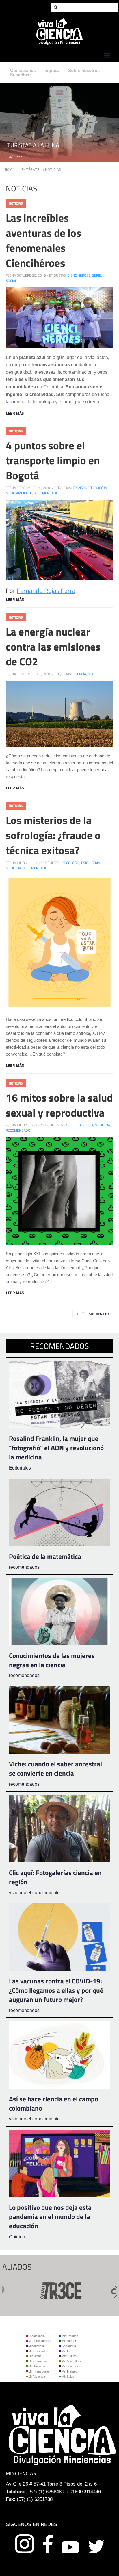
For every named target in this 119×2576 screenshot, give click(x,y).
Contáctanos (23, 70)
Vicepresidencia (39, 2341)
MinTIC (67, 2351)
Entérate (30, 170)
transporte (83, 488)
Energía (79, 674)
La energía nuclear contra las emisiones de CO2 (53, 647)
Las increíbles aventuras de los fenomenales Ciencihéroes (43, 240)
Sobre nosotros (84, 70)
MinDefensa (70, 2336)
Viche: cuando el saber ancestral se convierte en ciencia (55, 1769)
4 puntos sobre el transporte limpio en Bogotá (53, 460)
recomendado (46, 493)
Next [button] (113, 128)
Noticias (16, 203)
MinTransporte (39, 2371)
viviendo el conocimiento (34, 1893)
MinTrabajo (69, 2371)
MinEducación (71, 2366)
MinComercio (38, 2361)
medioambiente (19, 493)
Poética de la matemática (45, 1556)
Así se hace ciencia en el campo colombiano (54, 2104)
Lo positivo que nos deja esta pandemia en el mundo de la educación (50, 2217)
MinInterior (69, 2341)
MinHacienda (37, 2351)
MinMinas (35, 2356)
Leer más (15, 413)
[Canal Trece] (38, 2289)
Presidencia (37, 2336)
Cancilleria (69, 2346)
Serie (97, 275)
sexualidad (71, 1125)
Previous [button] (6, 128)
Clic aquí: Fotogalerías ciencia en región (55, 1877)
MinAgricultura (71, 2361)
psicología (70, 863)
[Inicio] (59, 31)
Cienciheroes (79, 275)
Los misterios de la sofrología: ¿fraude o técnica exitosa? (53, 835)
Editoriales (20, 1468)
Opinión (17, 2237)
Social (11, 281)
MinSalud (68, 2377)
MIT (91, 674)
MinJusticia (36, 2346)
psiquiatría (91, 863)
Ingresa (52, 70)
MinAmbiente (37, 2366)
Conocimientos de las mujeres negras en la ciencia (52, 1660)
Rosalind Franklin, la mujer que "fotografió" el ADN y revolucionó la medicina (56, 1448)
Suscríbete (21, 75)
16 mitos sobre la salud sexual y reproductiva (59, 1105)
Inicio (8, 170)
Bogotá (101, 488)
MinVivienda (37, 2377)
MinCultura (69, 2356)
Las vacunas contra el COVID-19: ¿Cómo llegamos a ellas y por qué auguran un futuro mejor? (56, 1990)
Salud (88, 1125)
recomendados (24, 1567)
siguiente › (99, 1314)
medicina (13, 868)
